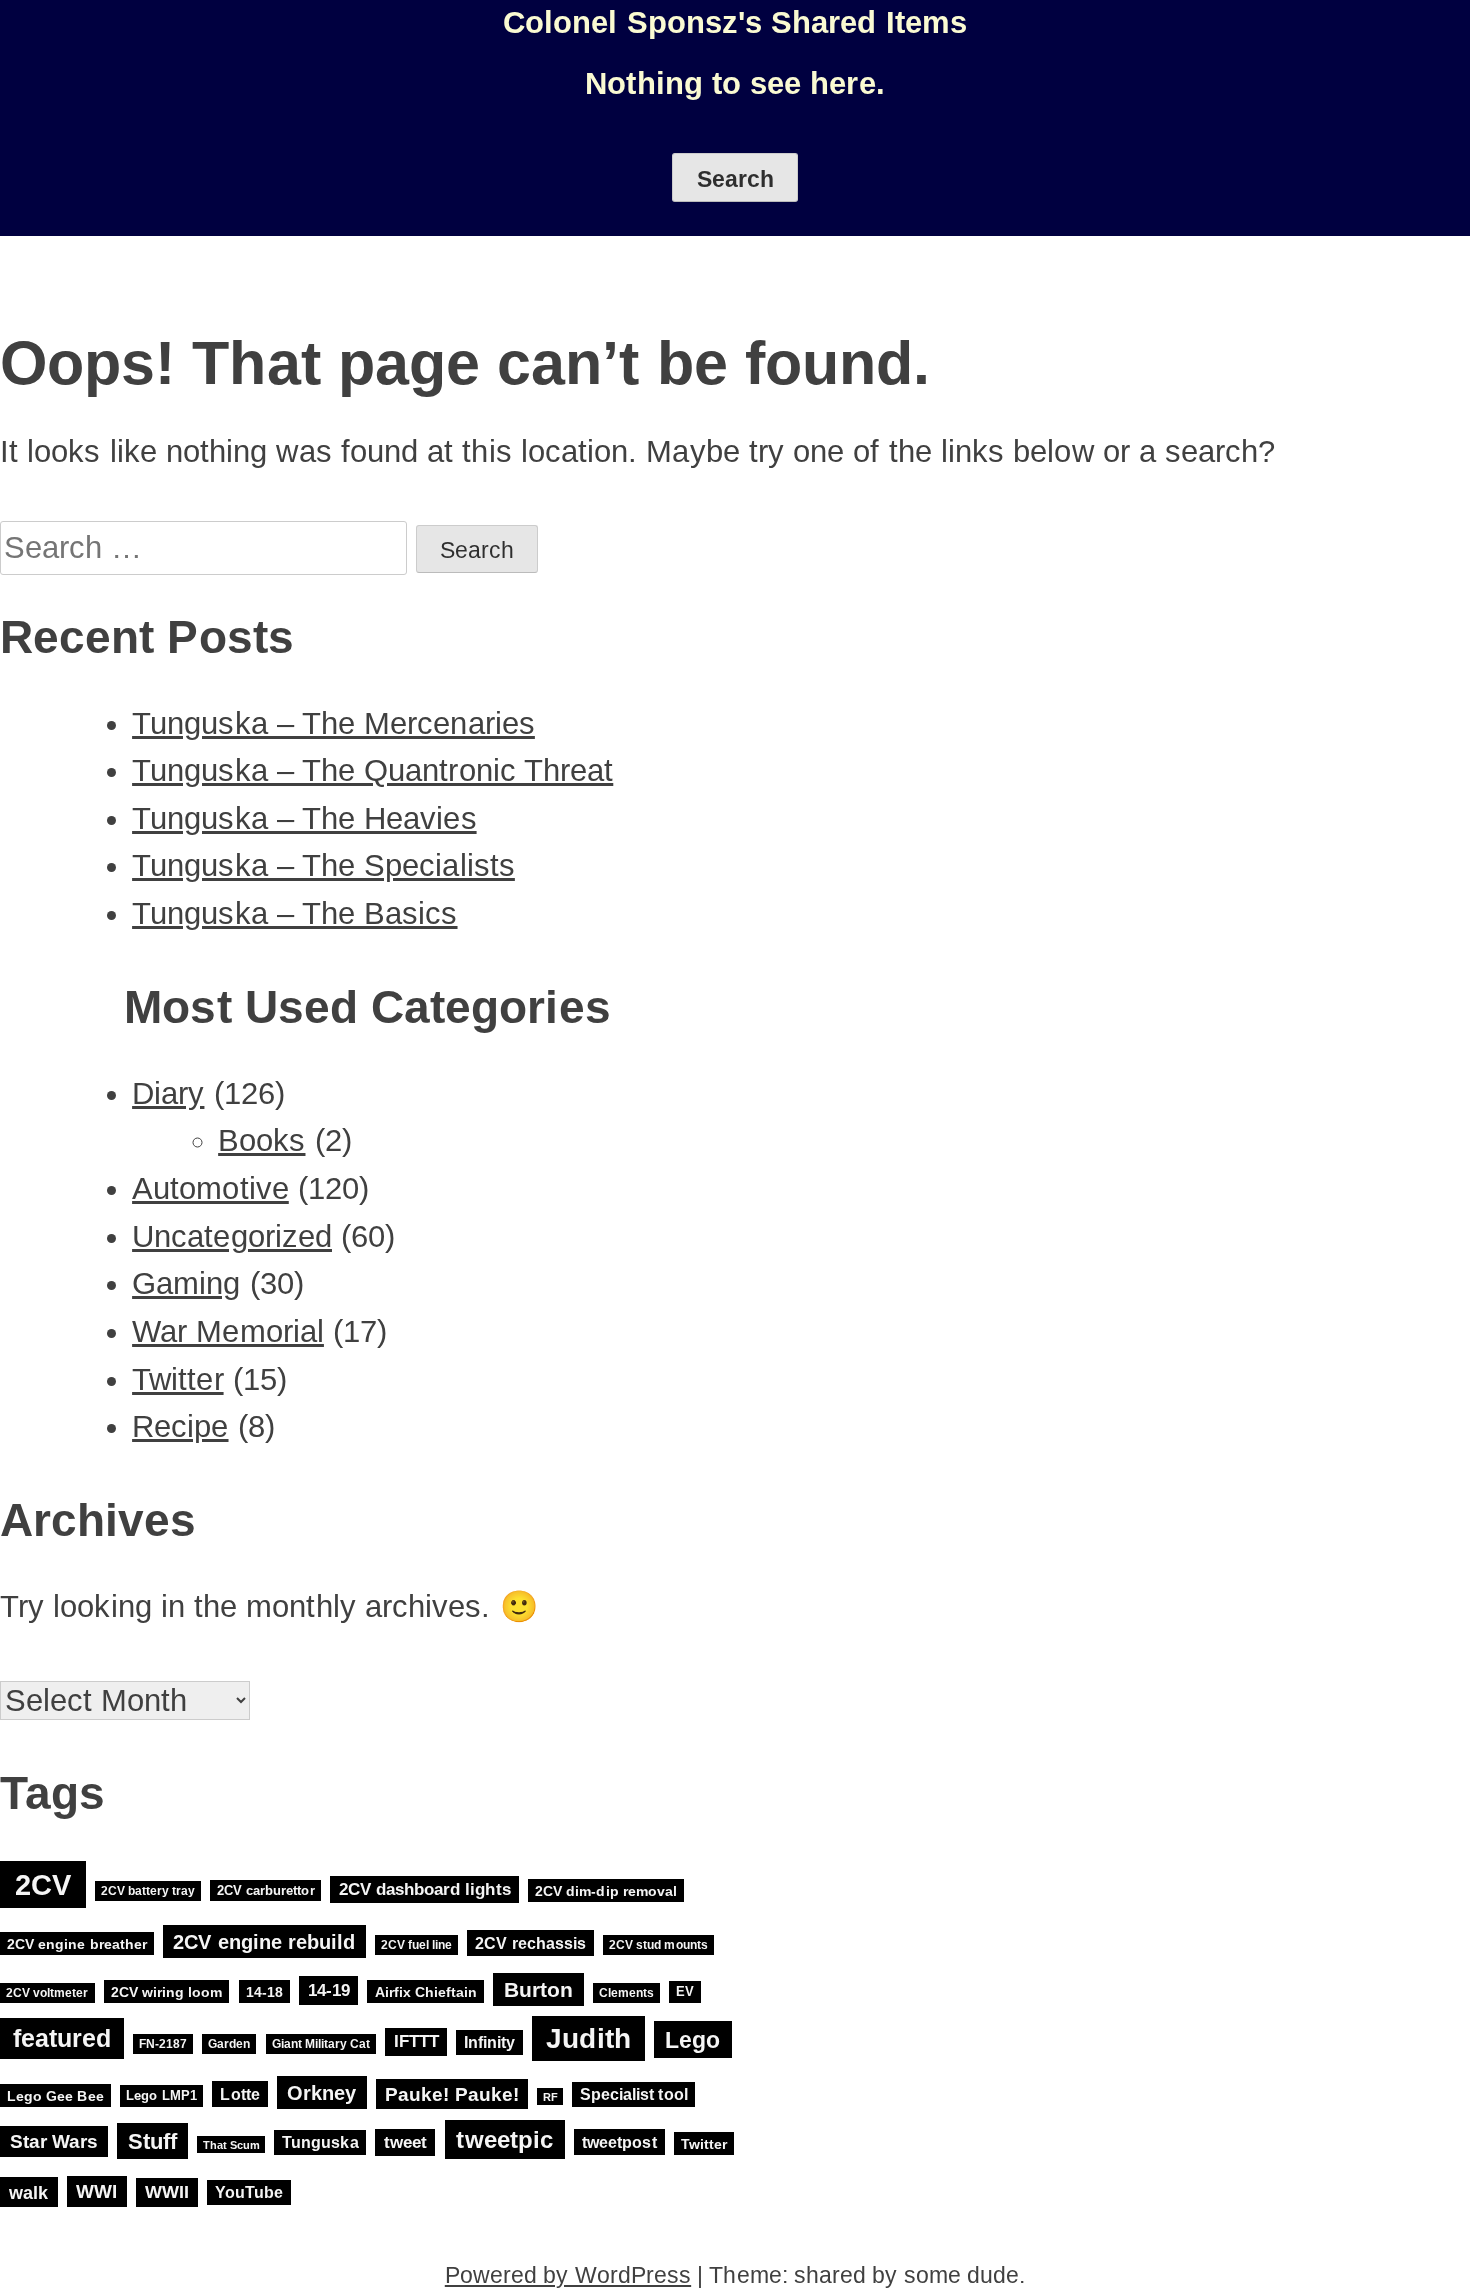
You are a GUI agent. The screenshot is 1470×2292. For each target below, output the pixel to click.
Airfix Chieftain (426, 1992)
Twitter (177, 1379)
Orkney (321, 2092)
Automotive (210, 1188)
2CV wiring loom (167, 1992)
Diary (168, 1093)
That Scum (231, 2144)
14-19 (329, 1991)
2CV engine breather (77, 1944)
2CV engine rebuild (264, 1941)
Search (735, 179)
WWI (96, 2191)
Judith (588, 2038)
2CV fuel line (416, 1945)
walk (28, 2191)
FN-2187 (163, 2044)
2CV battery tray (148, 1891)
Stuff (152, 2140)
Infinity (489, 2042)
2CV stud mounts (658, 1945)
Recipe (180, 1426)
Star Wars (54, 2141)
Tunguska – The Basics (294, 913)
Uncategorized (232, 1236)
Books (261, 1140)
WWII (167, 2192)
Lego (692, 2040)
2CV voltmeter (47, 1993)
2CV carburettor (266, 1890)
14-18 (264, 1992)
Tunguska (320, 2142)
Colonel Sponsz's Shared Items (735, 22)
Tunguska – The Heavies (304, 818)
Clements (626, 1993)
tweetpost (619, 2142)
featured (62, 2039)
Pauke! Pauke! (452, 2093)
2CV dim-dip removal (606, 1890)
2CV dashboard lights (425, 1889)
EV (685, 1992)
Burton (538, 1989)
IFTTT (416, 2042)
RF (550, 2096)
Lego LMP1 (161, 2095)
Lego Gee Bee (55, 2095)
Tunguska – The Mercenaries (333, 723)
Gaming (186, 1283)
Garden (229, 2044)
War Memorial (228, 1331)
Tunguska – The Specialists (323, 865)
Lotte (239, 2094)
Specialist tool (634, 2094)
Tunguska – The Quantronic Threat (372, 770)
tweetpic (504, 2139)
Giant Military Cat (321, 2044)
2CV (43, 1884)
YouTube (249, 2192)
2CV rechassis (530, 1943)
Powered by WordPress (568, 2275)
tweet (405, 2142)
